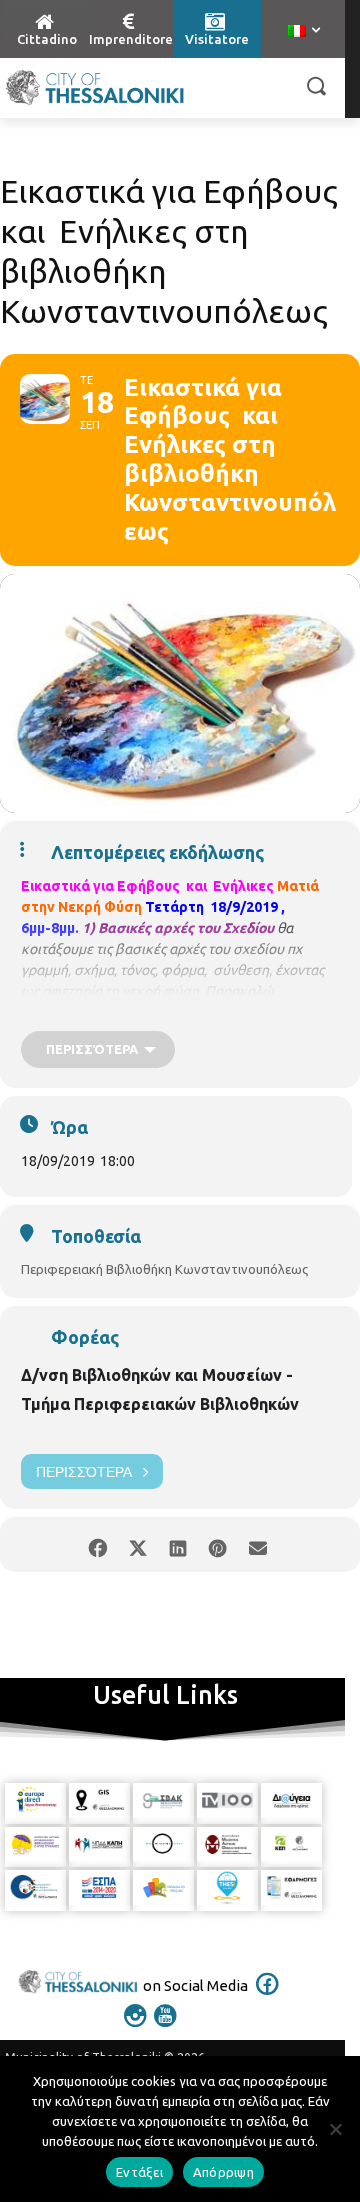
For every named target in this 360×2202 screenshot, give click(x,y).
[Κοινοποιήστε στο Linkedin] (177, 1544)
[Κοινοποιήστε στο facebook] (97, 1544)
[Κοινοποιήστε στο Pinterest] (217, 1544)
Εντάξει (139, 2172)
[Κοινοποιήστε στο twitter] (137, 1544)
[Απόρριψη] (335, 2129)
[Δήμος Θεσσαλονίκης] (95, 88)
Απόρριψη (223, 2172)
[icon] (268, 1997)
